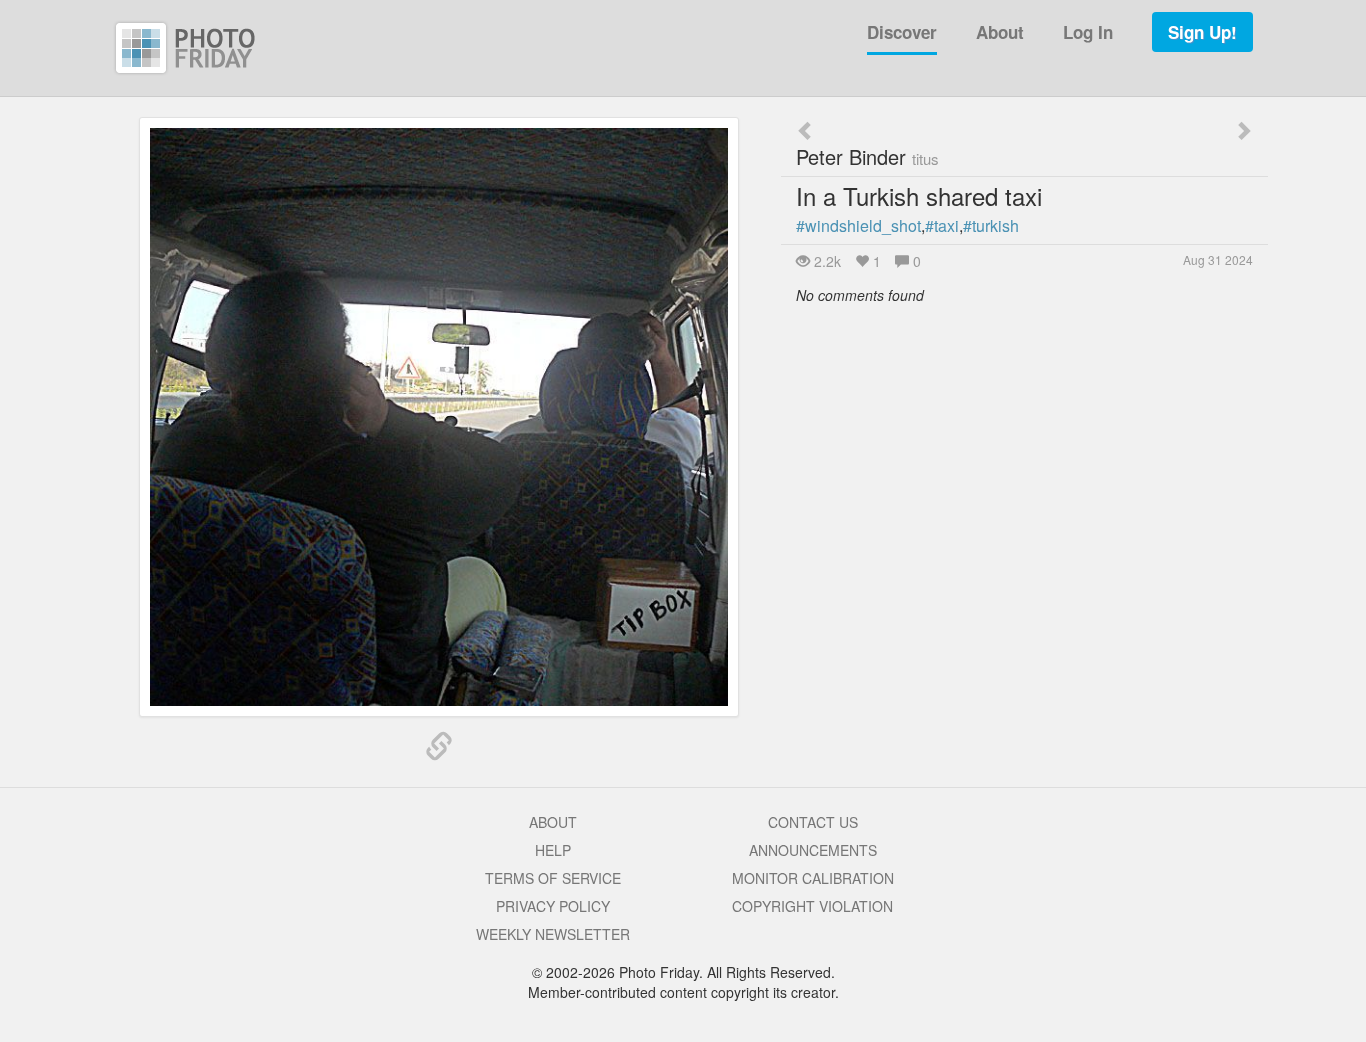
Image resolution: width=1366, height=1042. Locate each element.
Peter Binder (867, 156)
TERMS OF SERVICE (553, 878)
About (1000, 32)
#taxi (942, 225)
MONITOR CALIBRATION (813, 878)
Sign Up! (1202, 32)
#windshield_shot (858, 225)
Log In (1088, 32)
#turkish (991, 225)
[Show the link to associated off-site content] (439, 747)
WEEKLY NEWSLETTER (553, 934)
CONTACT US (813, 822)
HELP (553, 850)
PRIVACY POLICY (553, 906)
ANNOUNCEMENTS (813, 850)
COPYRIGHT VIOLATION (812, 906)
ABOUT (553, 822)
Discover (902, 32)
